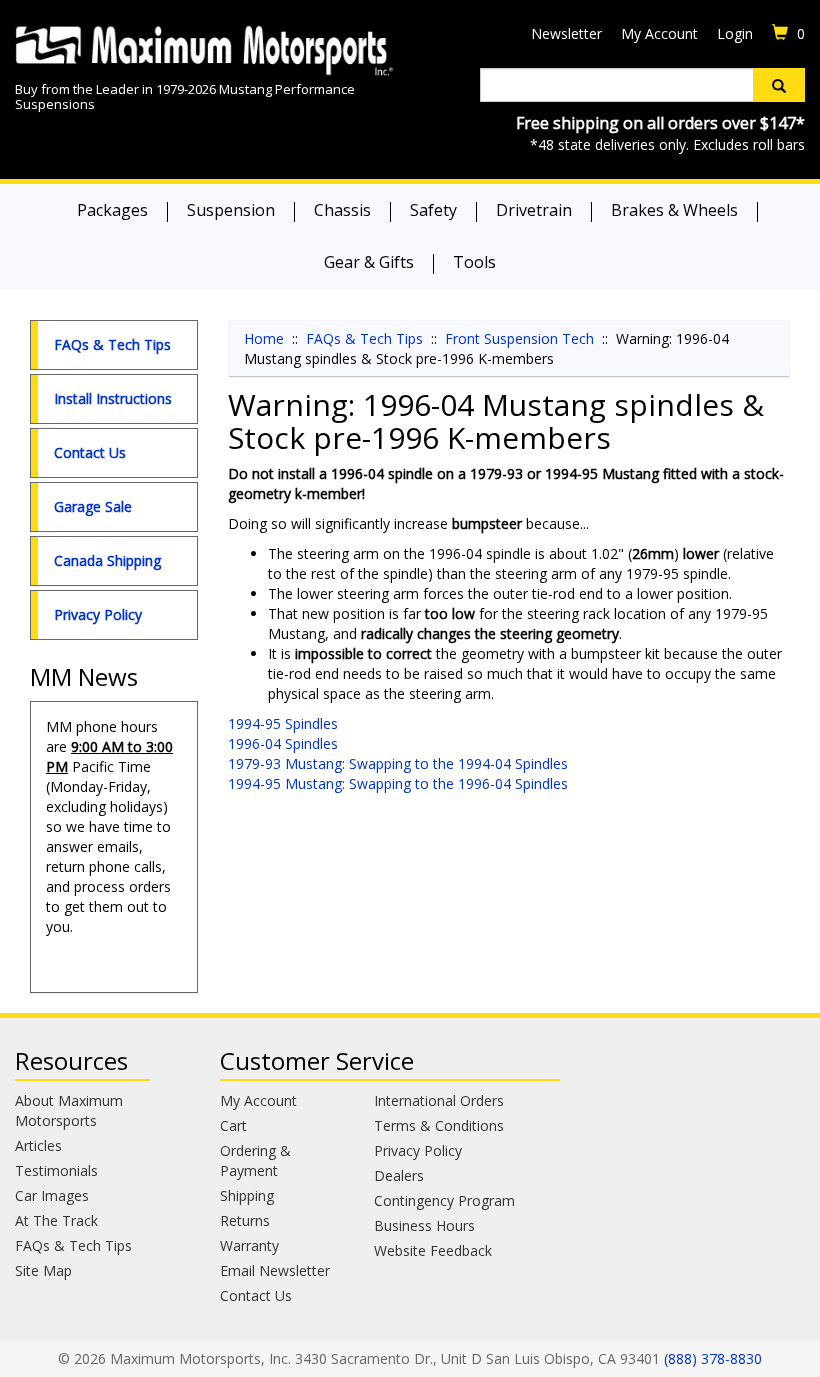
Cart (233, 1125)
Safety (433, 210)
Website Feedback (433, 1250)
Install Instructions (113, 398)
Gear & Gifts (369, 262)
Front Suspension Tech (519, 338)
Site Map (43, 1270)
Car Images (52, 1195)
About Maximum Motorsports (69, 1110)
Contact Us (90, 452)
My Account (659, 33)
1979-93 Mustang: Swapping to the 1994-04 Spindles (398, 763)
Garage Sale (93, 506)
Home (264, 338)
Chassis (342, 210)
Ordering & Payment (255, 1160)
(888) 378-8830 (713, 1358)
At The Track (56, 1220)
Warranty (249, 1245)
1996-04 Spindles (283, 743)
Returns (245, 1220)
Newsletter (566, 33)
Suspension (231, 210)
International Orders (439, 1100)
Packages (112, 210)
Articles (38, 1145)
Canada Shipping (107, 560)
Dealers (399, 1175)
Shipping (247, 1195)
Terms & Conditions (439, 1125)
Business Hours (424, 1225)
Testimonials (56, 1170)
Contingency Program (444, 1200)
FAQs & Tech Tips (112, 344)
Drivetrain (534, 210)
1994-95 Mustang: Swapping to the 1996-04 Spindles (398, 783)
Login (735, 33)
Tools (474, 262)
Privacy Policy (98, 614)
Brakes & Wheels (674, 210)
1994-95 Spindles (283, 723)
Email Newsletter (275, 1270)
